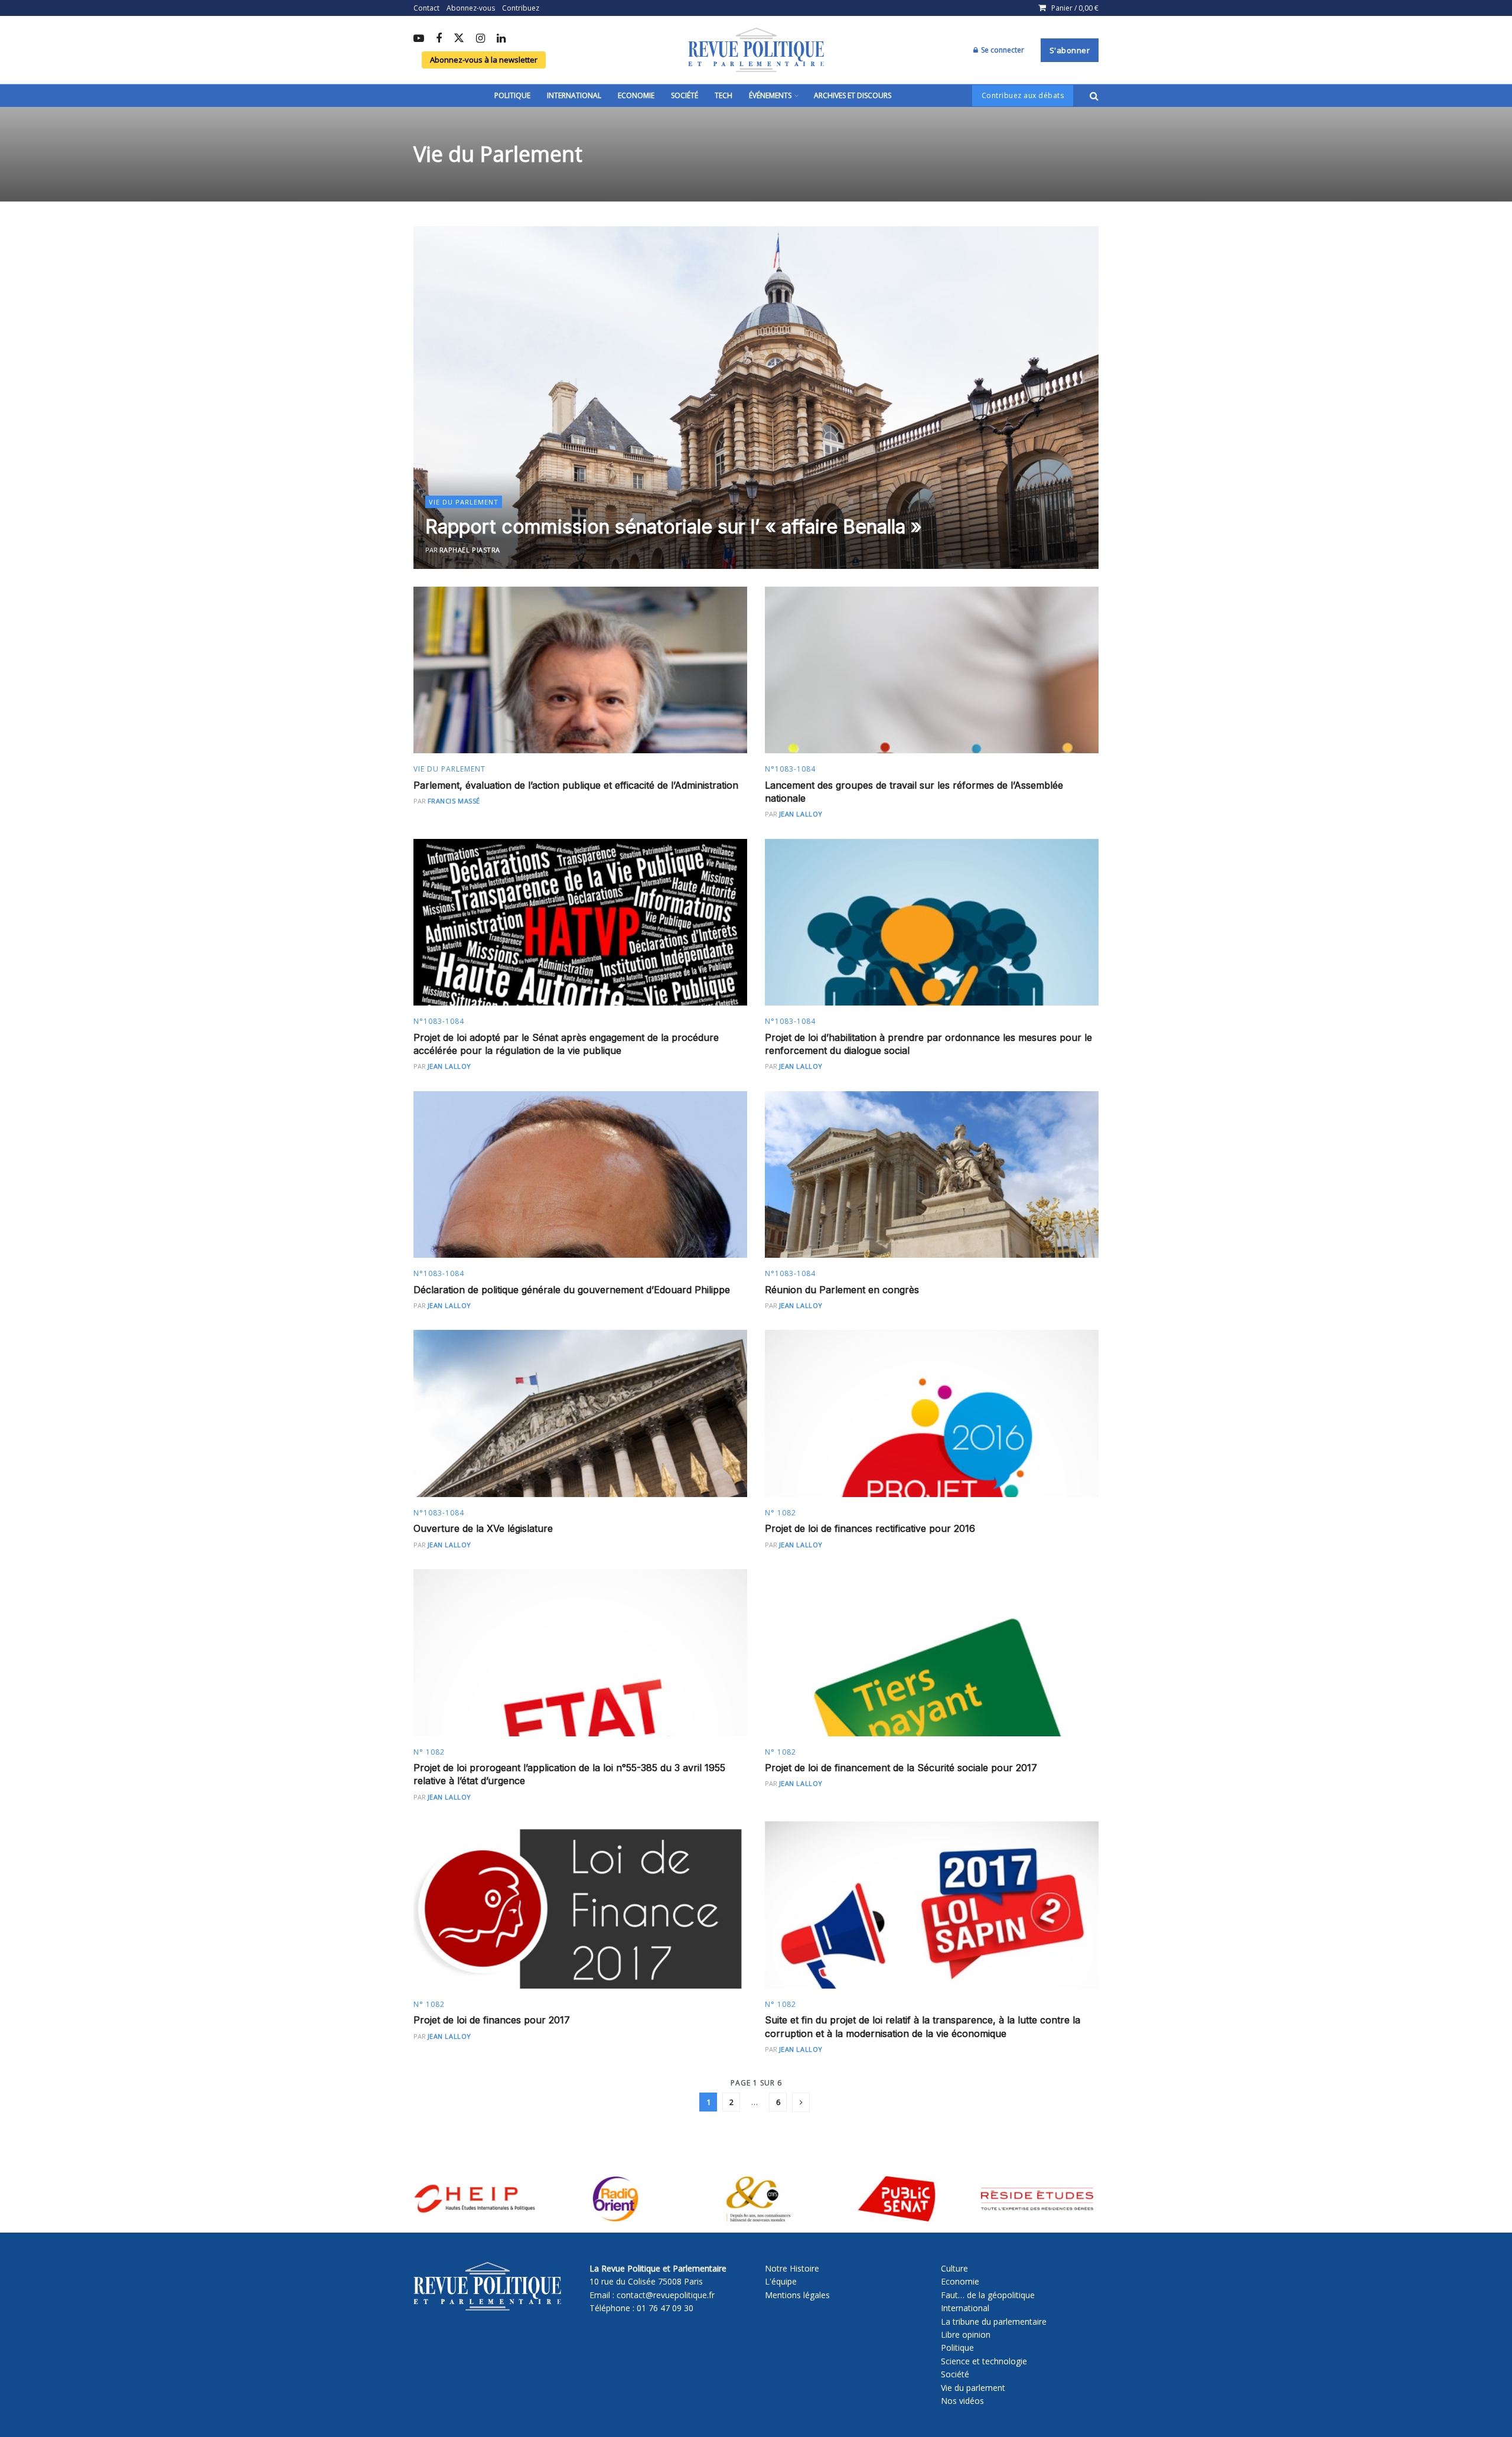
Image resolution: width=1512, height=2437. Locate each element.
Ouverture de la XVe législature (483, 1528)
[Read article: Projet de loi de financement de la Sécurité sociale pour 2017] (932, 1653)
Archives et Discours (853, 95)
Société (685, 95)
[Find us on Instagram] (480, 39)
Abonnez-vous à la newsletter (484, 60)
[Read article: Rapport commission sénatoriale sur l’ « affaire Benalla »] (756, 398)
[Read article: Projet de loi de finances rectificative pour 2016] (932, 1413)
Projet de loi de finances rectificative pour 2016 (870, 1528)
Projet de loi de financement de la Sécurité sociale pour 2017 (901, 1768)
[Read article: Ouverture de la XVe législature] (580, 1413)
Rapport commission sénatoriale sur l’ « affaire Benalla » (674, 527)
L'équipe (781, 2281)
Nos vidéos (962, 2401)
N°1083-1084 (790, 769)
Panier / (1075, 8)
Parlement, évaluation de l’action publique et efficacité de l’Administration (576, 785)
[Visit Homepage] (756, 50)
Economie (636, 95)
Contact (426, 8)
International (574, 95)
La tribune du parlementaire (994, 2322)
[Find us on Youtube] (419, 39)
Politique (512, 95)
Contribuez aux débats (1023, 95)
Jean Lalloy (801, 814)
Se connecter (1002, 50)
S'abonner (1070, 50)
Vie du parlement (973, 2388)
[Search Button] (1094, 96)
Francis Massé (454, 801)
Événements (770, 95)
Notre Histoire (792, 2268)
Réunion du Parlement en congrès (842, 1290)
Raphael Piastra (470, 550)
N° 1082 (781, 1513)
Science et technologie (984, 2361)
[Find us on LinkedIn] (501, 39)
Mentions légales (797, 2295)
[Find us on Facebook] (439, 39)
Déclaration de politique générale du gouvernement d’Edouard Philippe (572, 1290)
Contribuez (521, 8)
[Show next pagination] (801, 2102)
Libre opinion (966, 2334)
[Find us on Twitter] (459, 39)
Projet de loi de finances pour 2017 (492, 2020)
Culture (954, 2268)
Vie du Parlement (464, 502)
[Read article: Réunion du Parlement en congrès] (932, 1175)
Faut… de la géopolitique (988, 2295)
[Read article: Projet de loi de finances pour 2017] (580, 1905)
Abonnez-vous (471, 8)
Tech (724, 95)
